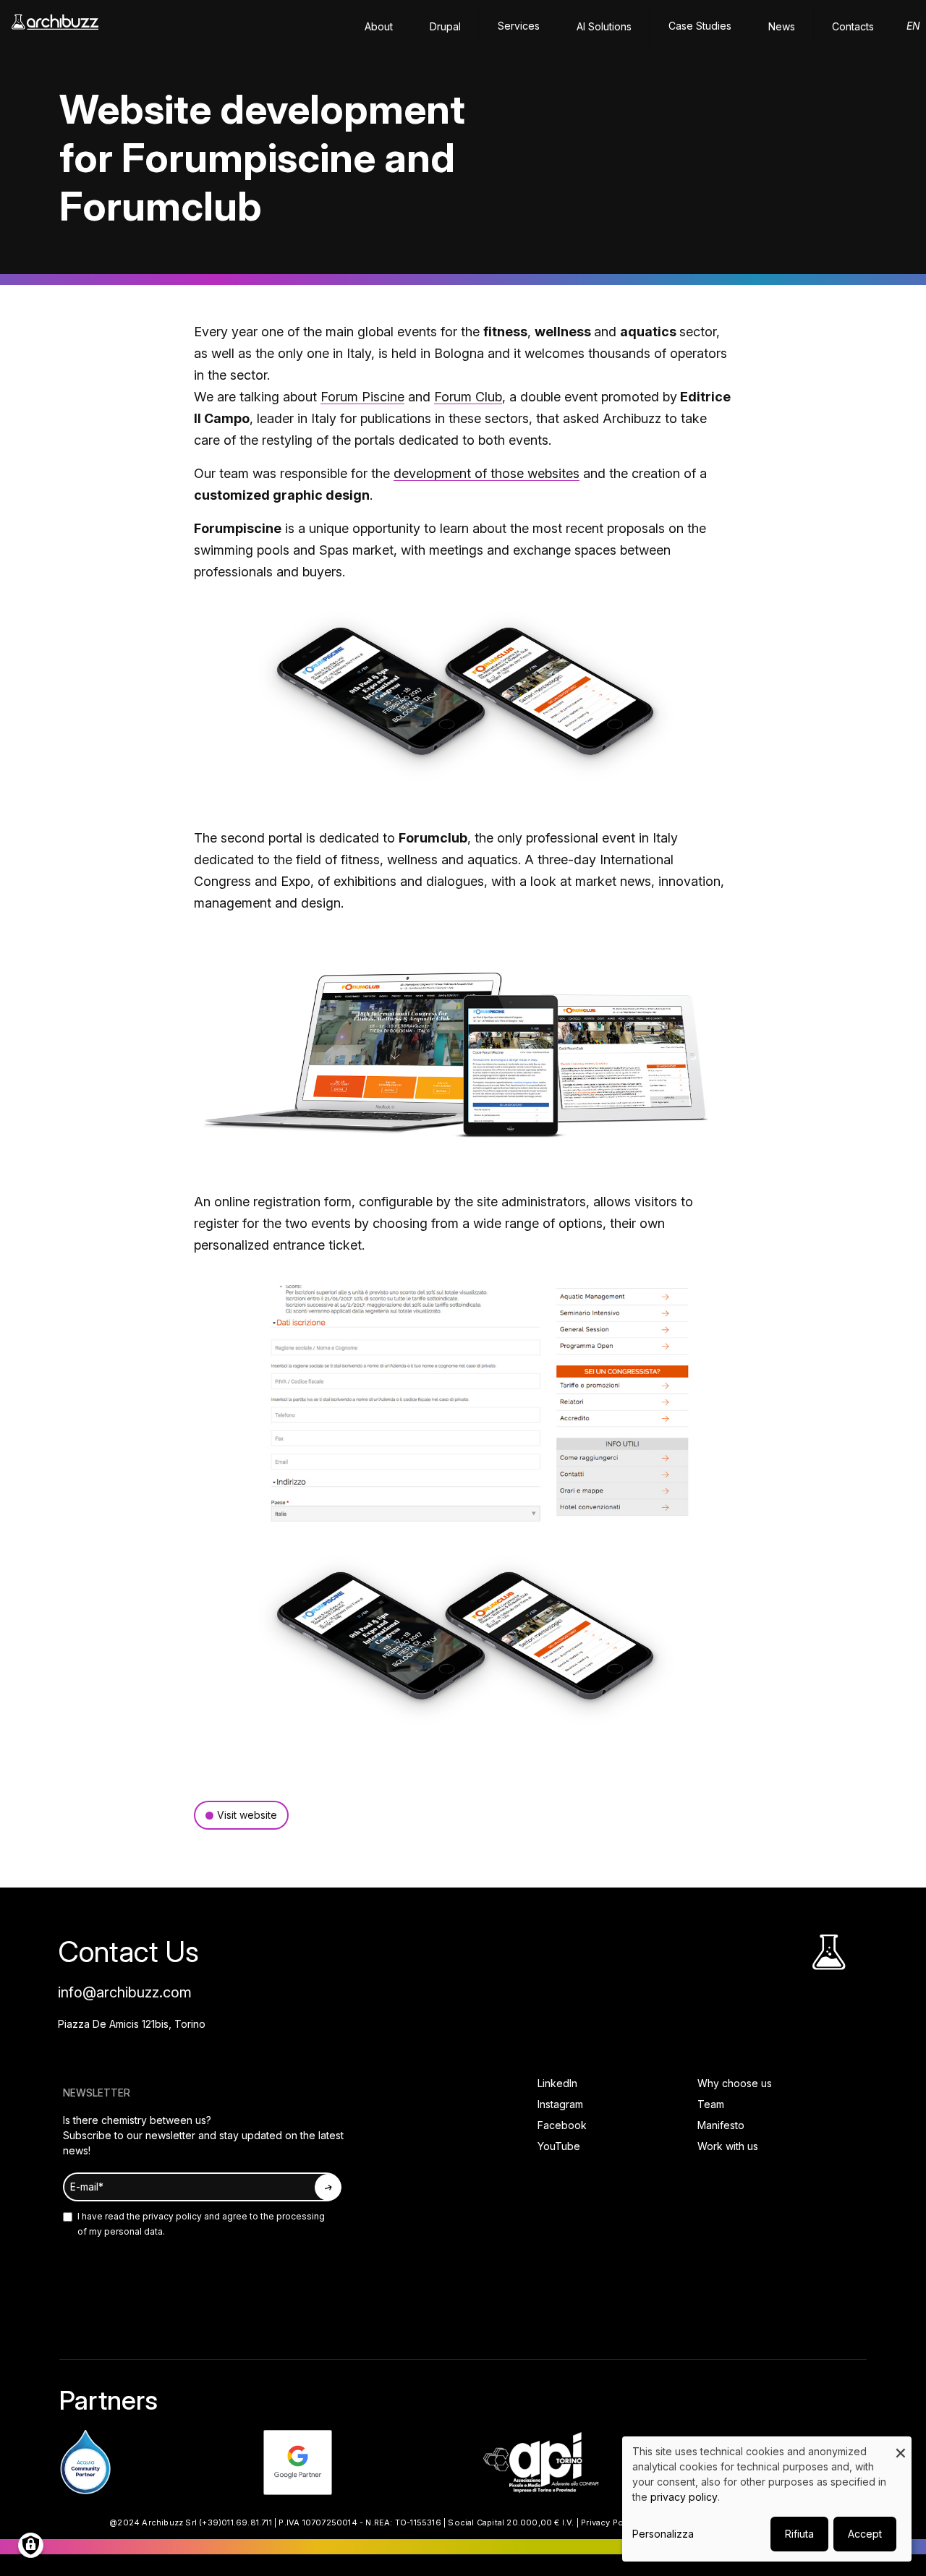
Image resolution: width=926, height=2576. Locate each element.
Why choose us (735, 2083)
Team (711, 2104)
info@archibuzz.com (125, 1992)
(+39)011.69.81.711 (235, 2522)
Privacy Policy (609, 2522)
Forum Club (468, 397)
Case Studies (700, 26)
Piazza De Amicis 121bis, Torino (132, 2024)
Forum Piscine (362, 397)
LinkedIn (557, 2083)
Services (519, 26)
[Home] (55, 29)
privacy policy (171, 2216)
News (782, 26)
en (913, 26)
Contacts (853, 26)
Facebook (562, 2125)
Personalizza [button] (663, 2534)
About (379, 26)
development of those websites (487, 473)
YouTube (559, 2146)
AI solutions (604, 26)
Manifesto (721, 2125)
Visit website (247, 1815)
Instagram (560, 2104)
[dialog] (767, 2499)
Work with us (728, 2146)
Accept (865, 2534)
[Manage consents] (31, 2545)
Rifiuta (799, 2534)
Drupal (445, 26)
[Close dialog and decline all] (901, 2445)
